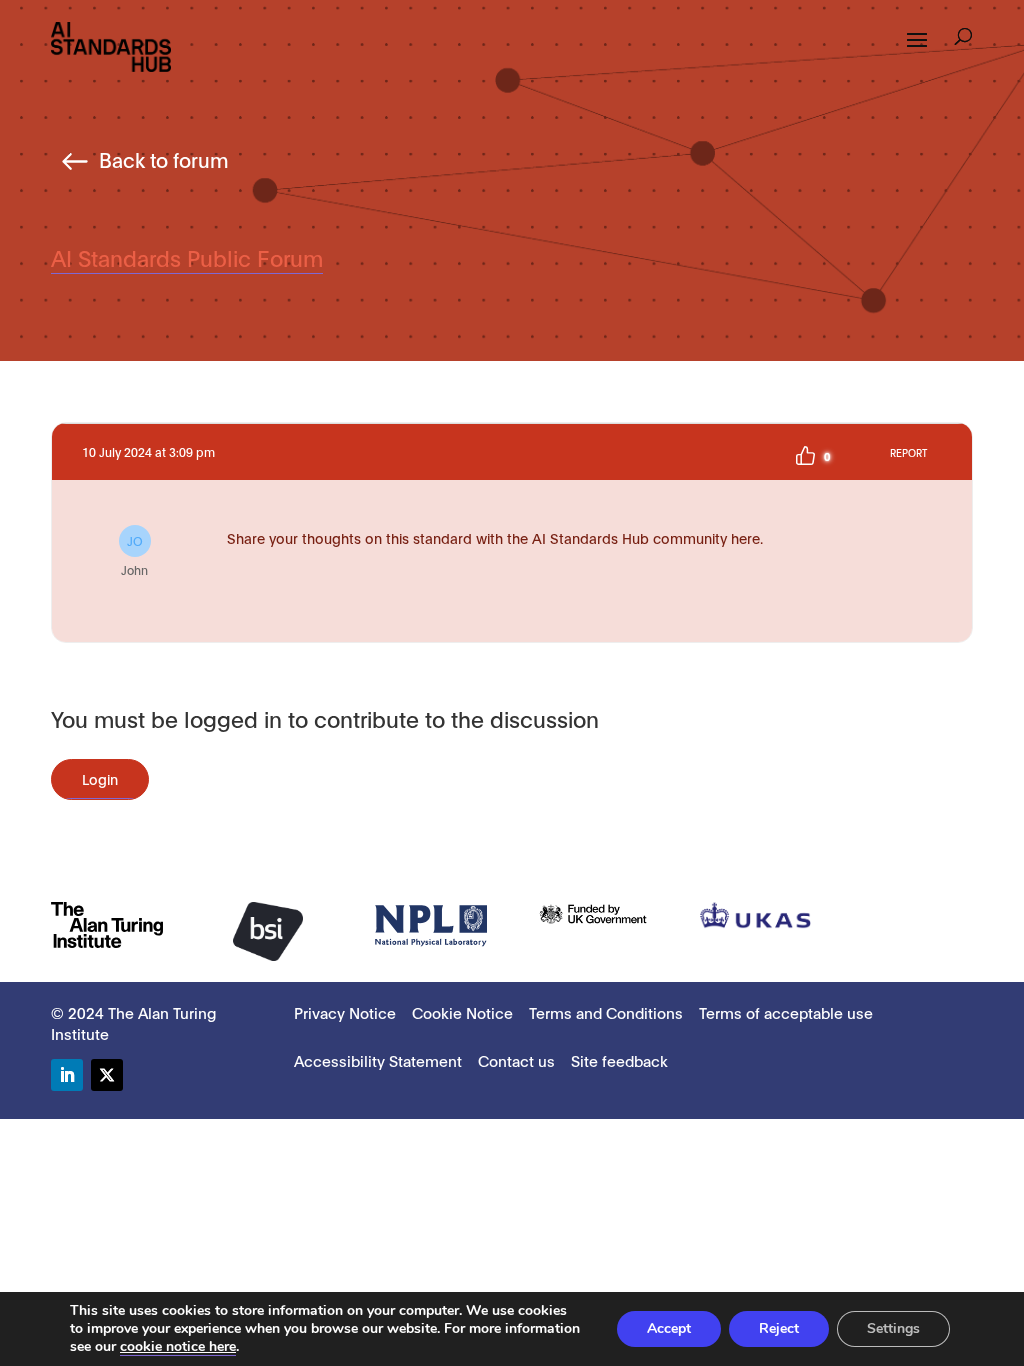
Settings (893, 1328)
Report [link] (908, 452)
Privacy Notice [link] (345, 1012)
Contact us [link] (516, 1060)
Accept (669, 1328)
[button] (963, 39)
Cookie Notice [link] (462, 1012)
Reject (779, 1328)
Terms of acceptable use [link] (786, 1012)
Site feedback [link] (619, 1060)
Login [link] (100, 778)
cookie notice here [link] (178, 1346)
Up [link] (805, 456)
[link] (111, 45)
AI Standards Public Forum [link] (187, 257)
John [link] (134, 555)
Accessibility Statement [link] (378, 1060)
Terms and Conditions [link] (606, 1012)
